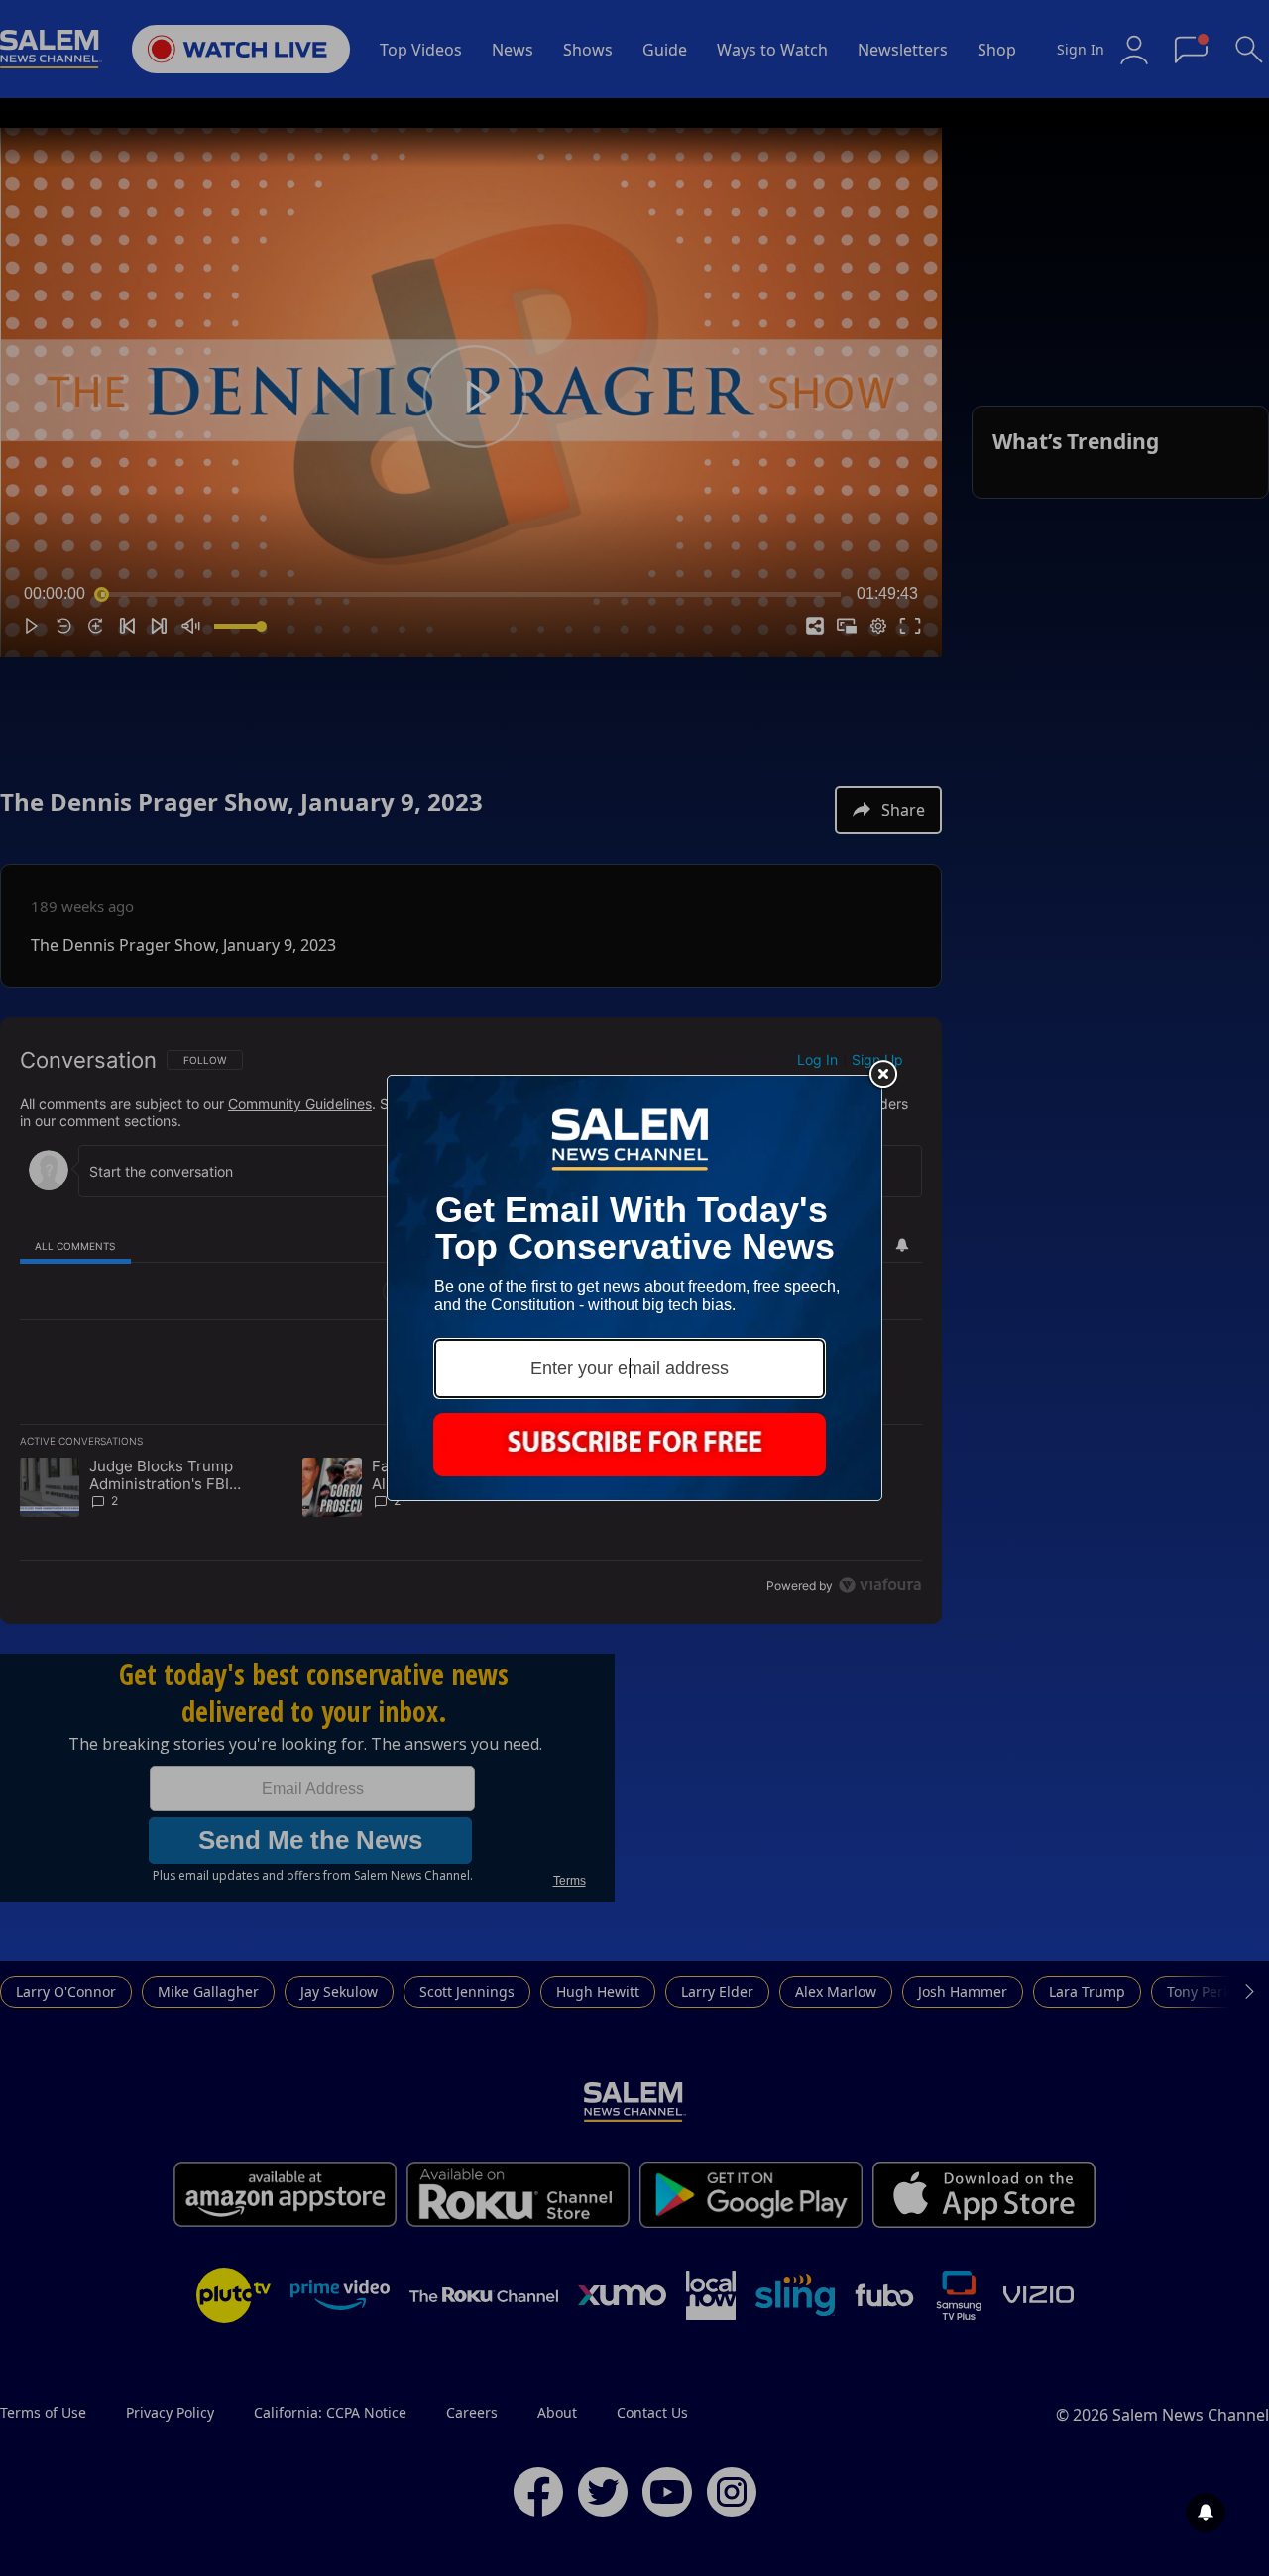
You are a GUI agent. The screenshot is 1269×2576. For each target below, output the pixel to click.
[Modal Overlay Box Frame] (634, 1288)
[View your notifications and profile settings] (1206, 2513)
